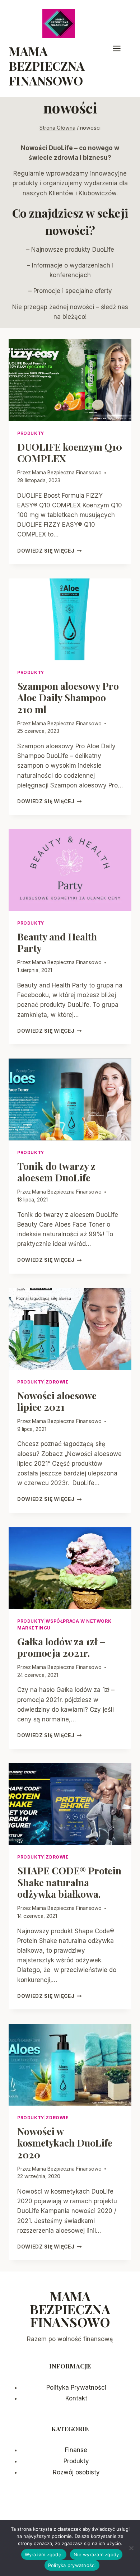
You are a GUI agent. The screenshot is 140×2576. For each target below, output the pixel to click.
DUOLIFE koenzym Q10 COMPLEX (70, 452)
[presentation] (70, 380)
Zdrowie (57, 1382)
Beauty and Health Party (57, 942)
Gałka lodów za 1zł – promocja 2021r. (61, 1647)
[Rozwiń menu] (120, 48)
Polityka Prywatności (76, 2387)
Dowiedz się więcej (50, 551)
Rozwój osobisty (76, 2472)
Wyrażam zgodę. (44, 2554)
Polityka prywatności (72, 2565)
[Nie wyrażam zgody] (131, 2548)
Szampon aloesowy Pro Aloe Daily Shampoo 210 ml (68, 698)
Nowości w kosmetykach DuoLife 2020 (65, 2143)
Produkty (31, 433)
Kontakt (76, 2398)
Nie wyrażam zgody (96, 2554)
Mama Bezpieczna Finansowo (67, 473)
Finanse (76, 2450)
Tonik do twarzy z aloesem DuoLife (56, 1172)
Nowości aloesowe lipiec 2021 (57, 1401)
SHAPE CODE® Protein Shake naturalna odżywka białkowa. (69, 1882)
